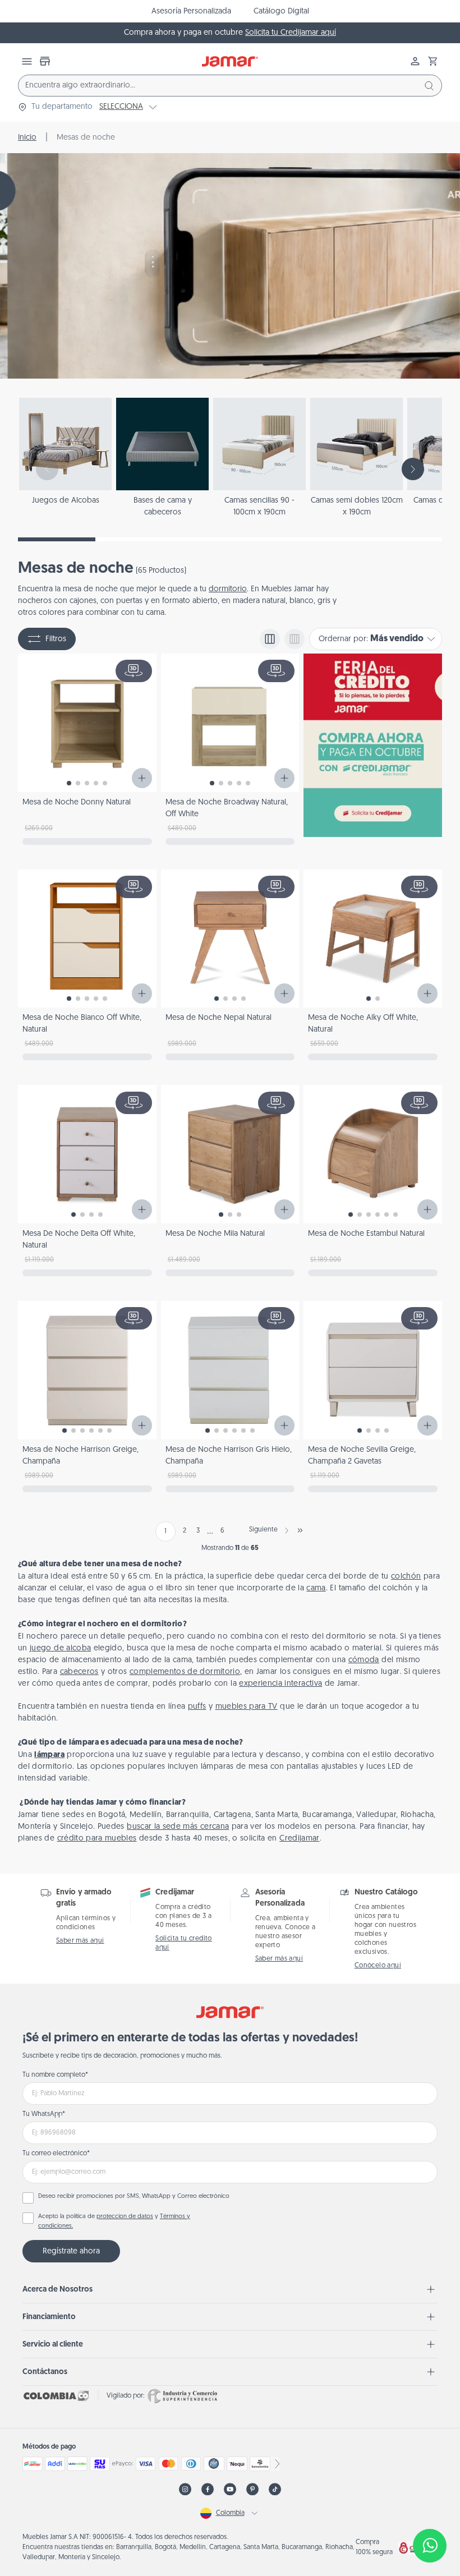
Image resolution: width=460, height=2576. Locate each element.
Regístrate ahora (71, 2251)
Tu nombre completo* (55, 2075)
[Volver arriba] (430, 2509)
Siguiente (263, 1530)
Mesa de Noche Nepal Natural (219, 1018)
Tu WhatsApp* (44, 2114)
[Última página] (300, 1530)
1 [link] (165, 1531)
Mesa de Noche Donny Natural (77, 802)
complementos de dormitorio (185, 1672)
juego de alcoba (60, 1648)
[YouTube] (230, 2489)
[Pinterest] (252, 2489)
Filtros (56, 639)
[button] (433, 61)
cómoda (364, 1660)
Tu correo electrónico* (56, 2154)
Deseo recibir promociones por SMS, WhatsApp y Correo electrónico (134, 2196)
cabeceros (79, 1672)
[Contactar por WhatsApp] (430, 2546)
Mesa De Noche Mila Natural (215, 1234)
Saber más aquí (80, 1941)
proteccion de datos (125, 2217)
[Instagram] (185, 2489)
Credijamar (300, 1839)
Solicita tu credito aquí (184, 1943)
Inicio (27, 138)
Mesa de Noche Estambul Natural (366, 1234)
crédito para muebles (97, 1839)
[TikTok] (275, 2489)
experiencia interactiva (280, 1684)
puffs (197, 1707)
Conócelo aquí (378, 1966)
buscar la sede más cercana (178, 1827)
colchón (406, 1577)
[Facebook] (208, 2489)
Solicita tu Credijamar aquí (291, 33)
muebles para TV (247, 1707)
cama (316, 1588)
